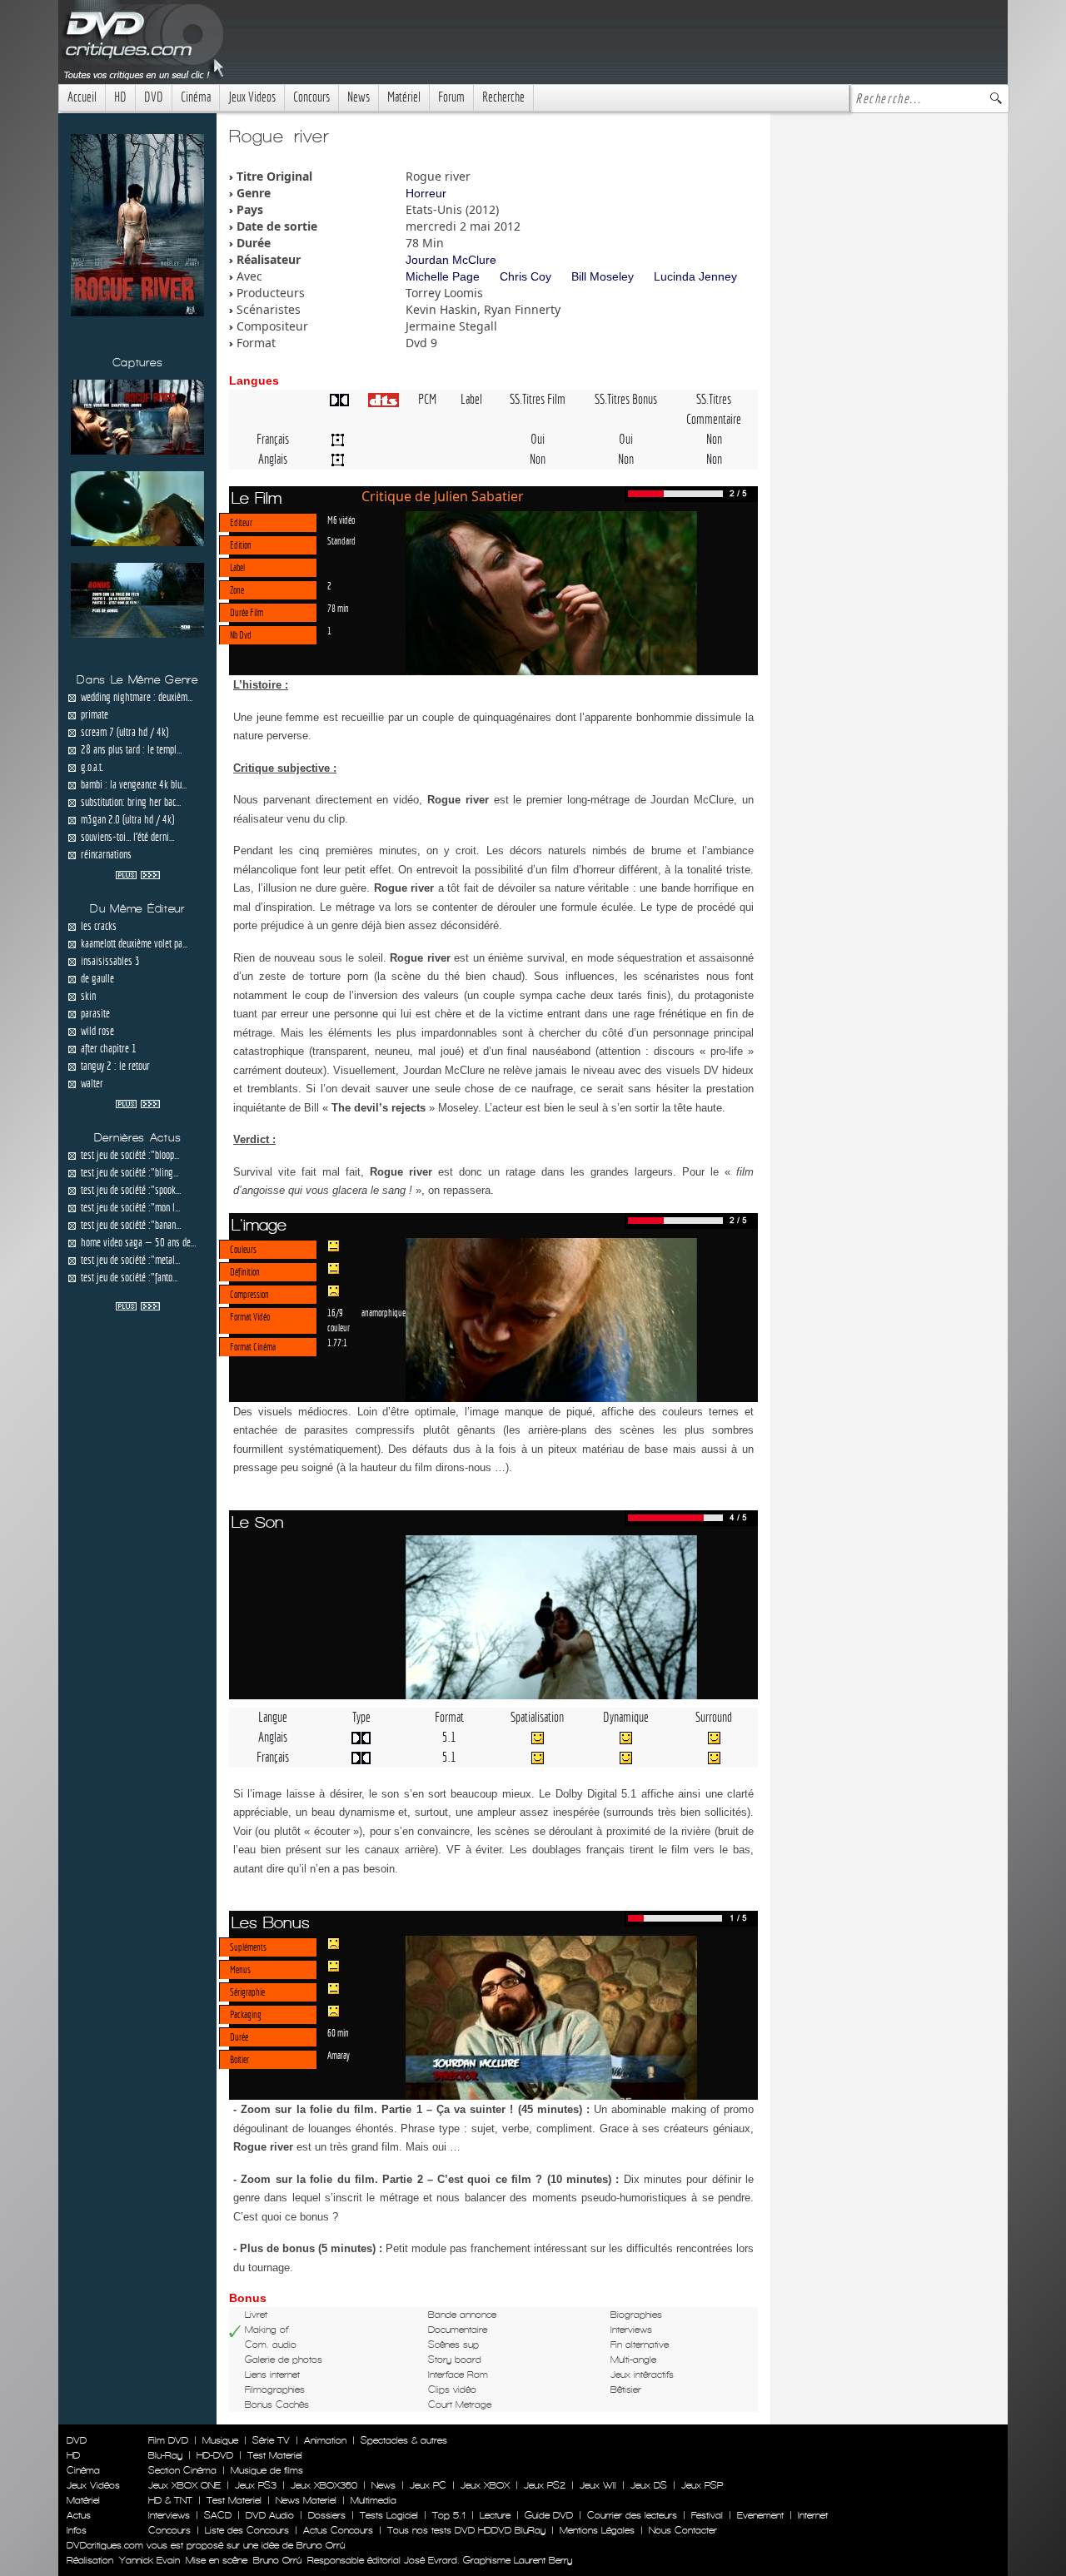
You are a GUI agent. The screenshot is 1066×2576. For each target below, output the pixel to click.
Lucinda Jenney (695, 276)
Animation (325, 2440)
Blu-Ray (165, 2455)
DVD (154, 97)
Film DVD (168, 2440)
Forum (451, 97)
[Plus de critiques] (138, 873)
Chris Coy (526, 276)
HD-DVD (215, 2455)
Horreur (426, 193)
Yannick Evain (149, 2560)
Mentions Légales (597, 2530)
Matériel (404, 97)
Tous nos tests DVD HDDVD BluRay (466, 2530)
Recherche (503, 97)
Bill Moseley (603, 276)
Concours (311, 97)
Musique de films (267, 2470)
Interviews (169, 2515)
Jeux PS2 (545, 2485)
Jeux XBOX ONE (184, 2485)
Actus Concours (338, 2530)
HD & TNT (170, 2500)
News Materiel (306, 2500)
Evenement (760, 2515)
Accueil (82, 97)
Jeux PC (428, 2485)
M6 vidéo (341, 520)
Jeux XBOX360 (324, 2485)
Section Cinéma (182, 2470)
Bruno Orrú (277, 2560)
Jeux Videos (252, 97)
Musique (220, 2440)
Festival (707, 2515)
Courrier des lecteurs (632, 2515)
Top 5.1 (449, 2515)
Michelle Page (443, 276)
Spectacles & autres (404, 2440)
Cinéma (196, 97)
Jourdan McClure (451, 260)
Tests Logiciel (389, 2515)
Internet (813, 2515)
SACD (218, 2515)
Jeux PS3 (256, 2485)
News (359, 97)
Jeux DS (649, 2485)
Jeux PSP (702, 2485)
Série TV (271, 2440)
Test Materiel (275, 2455)
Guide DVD (549, 2515)
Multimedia (374, 2500)
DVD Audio (270, 2515)
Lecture (495, 2515)
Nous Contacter (681, 2530)
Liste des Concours (247, 2530)
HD (120, 97)
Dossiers (327, 2515)
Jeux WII (598, 2485)
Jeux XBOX (485, 2485)
